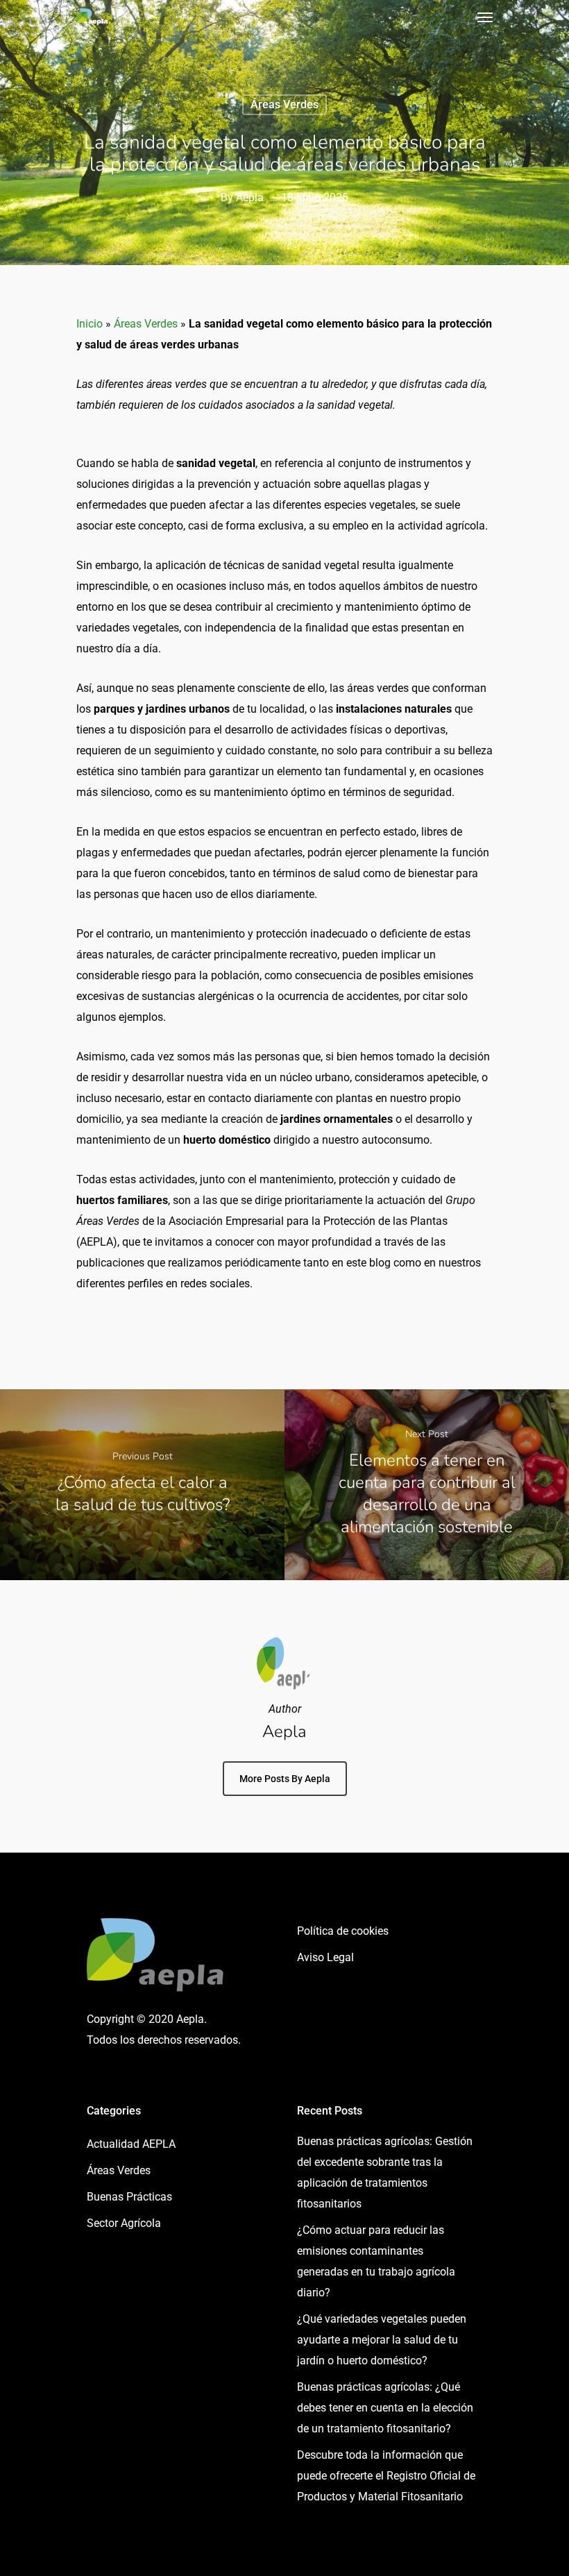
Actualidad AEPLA (131, 2144)
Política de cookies (343, 1931)
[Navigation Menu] (485, 17)
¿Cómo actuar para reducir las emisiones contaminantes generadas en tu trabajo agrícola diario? (376, 2261)
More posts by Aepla (285, 1779)
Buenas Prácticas (129, 2197)
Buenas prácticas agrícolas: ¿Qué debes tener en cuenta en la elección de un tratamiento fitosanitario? (385, 2408)
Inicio (90, 324)
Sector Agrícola (124, 2223)
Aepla (250, 197)
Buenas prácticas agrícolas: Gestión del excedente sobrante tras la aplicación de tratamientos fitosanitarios (385, 2172)
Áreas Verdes (284, 104)
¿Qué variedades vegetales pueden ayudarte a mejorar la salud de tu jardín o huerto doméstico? (382, 2340)
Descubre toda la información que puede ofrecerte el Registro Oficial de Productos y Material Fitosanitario (386, 2476)
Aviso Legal (325, 1957)
